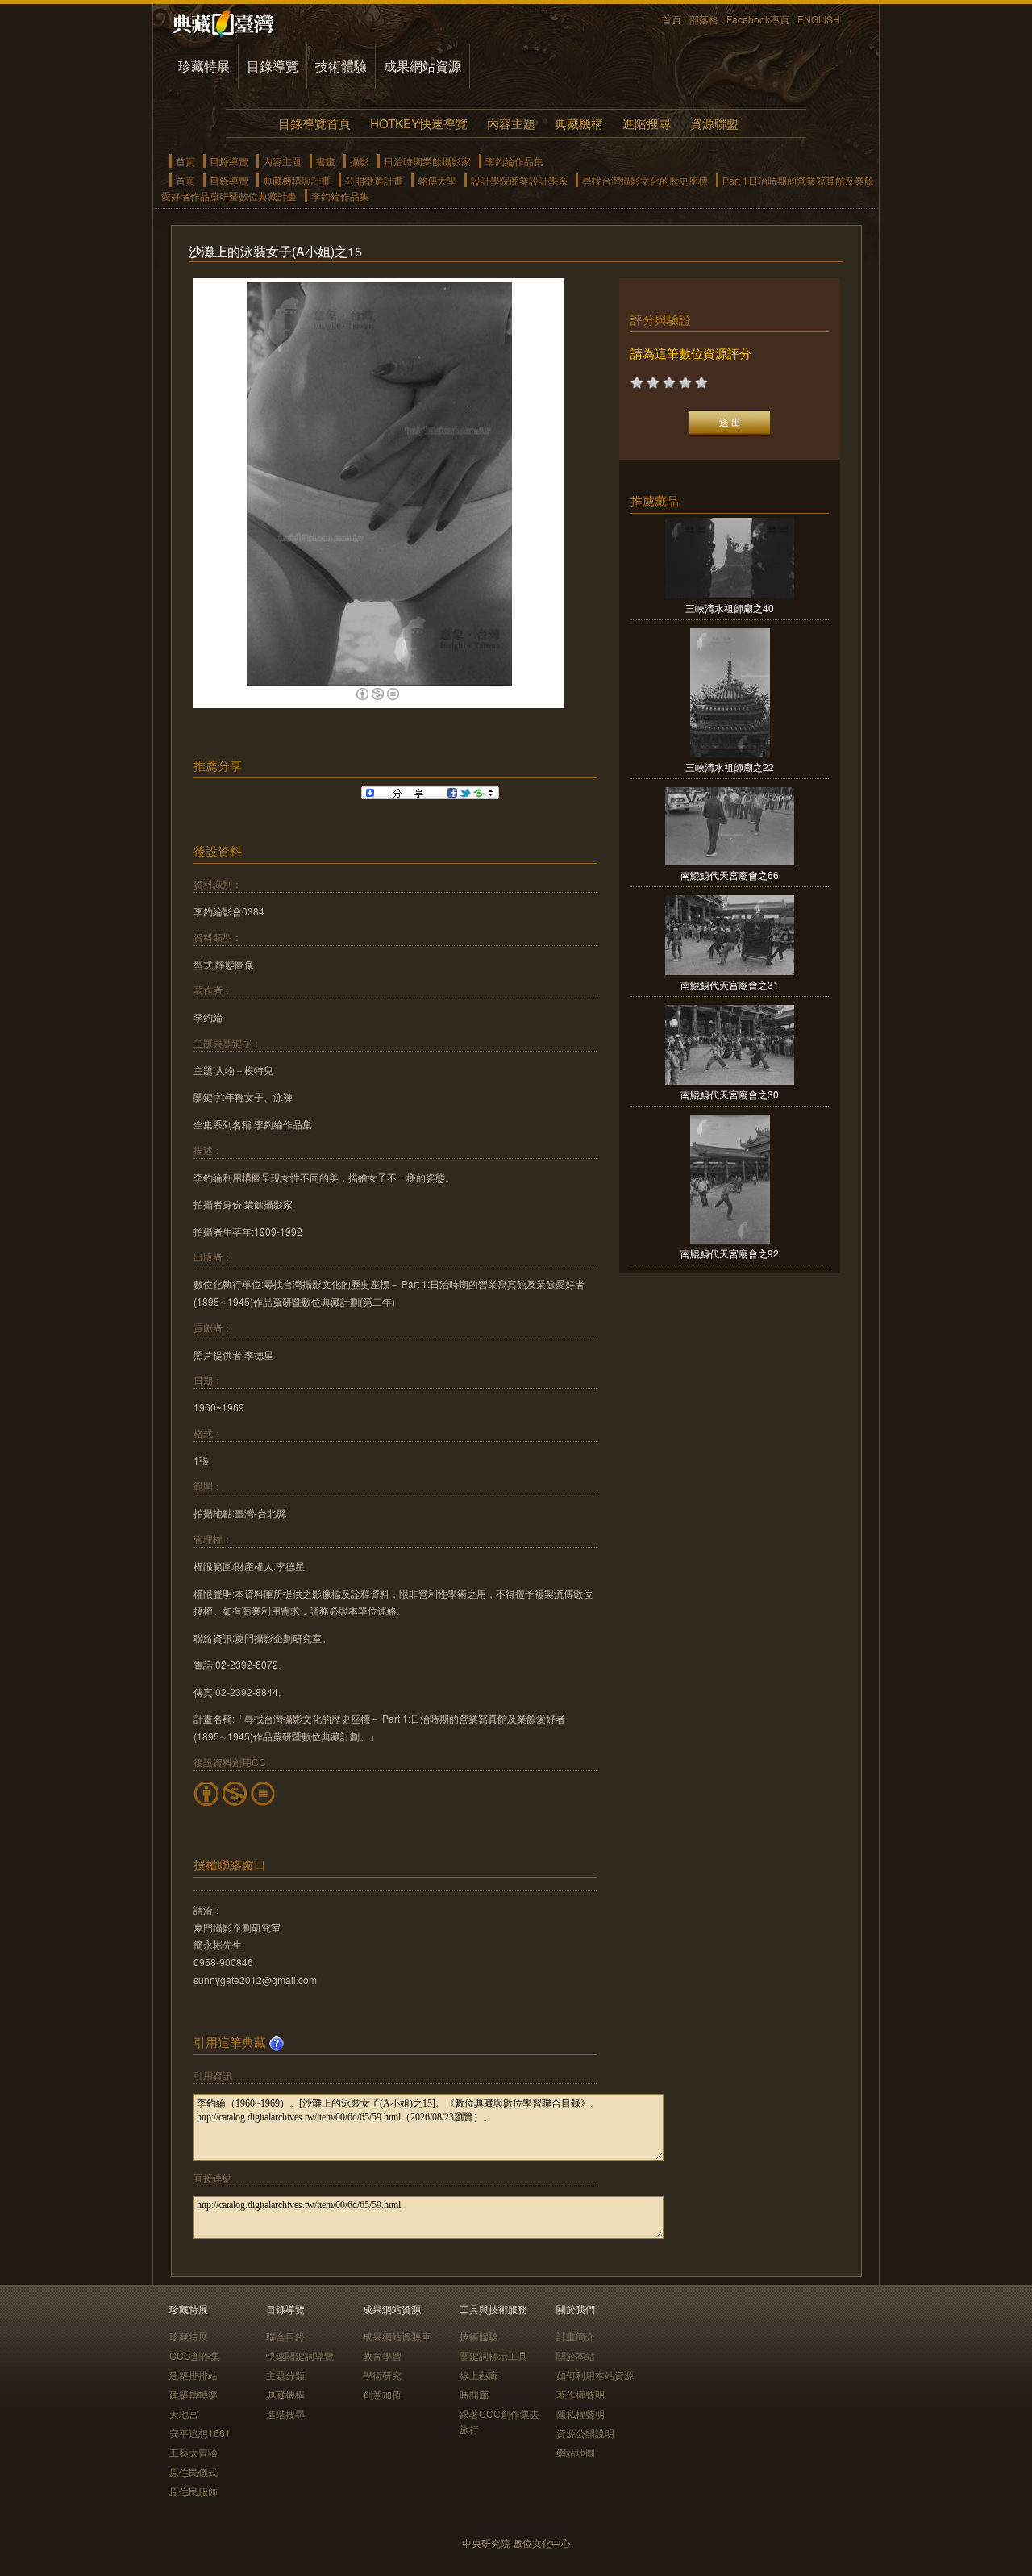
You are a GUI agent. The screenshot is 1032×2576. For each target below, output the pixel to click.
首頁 (672, 19)
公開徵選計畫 (374, 180)
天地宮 (184, 2413)
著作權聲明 (580, 2394)
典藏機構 (579, 123)
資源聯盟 (714, 123)
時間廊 (474, 2394)
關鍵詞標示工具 (493, 2355)
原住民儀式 (193, 2472)
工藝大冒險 (193, 2452)
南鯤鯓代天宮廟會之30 (730, 1094)
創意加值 (382, 2394)
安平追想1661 (200, 2433)
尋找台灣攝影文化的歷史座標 (645, 180)
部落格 (704, 19)
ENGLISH (819, 19)
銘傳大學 (437, 180)
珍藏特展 (204, 66)
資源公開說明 (585, 2433)
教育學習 (382, 2355)
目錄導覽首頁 (314, 123)
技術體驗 (341, 66)
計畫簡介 (576, 2336)
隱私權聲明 (580, 2413)
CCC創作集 (195, 2355)
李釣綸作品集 (514, 161)
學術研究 (382, 2375)
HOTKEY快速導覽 (419, 123)
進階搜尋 (647, 123)
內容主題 (511, 123)
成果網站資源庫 (397, 2336)
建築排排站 (193, 2375)
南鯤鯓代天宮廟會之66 (730, 875)
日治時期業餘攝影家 (427, 161)
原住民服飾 (193, 2491)
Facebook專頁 (758, 19)
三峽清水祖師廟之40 (730, 608)
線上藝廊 (479, 2375)
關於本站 (576, 2355)
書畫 (326, 161)
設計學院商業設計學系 (519, 180)
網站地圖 (576, 2452)
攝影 (360, 161)
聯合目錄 (285, 2336)
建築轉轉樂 (193, 2394)
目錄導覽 (273, 66)
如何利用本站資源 (595, 2375)
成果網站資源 (422, 66)
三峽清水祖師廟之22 (730, 767)
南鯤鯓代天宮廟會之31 (730, 984)
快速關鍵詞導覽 (300, 2355)
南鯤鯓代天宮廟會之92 (730, 1253)
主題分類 (285, 2375)
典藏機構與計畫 (297, 180)
